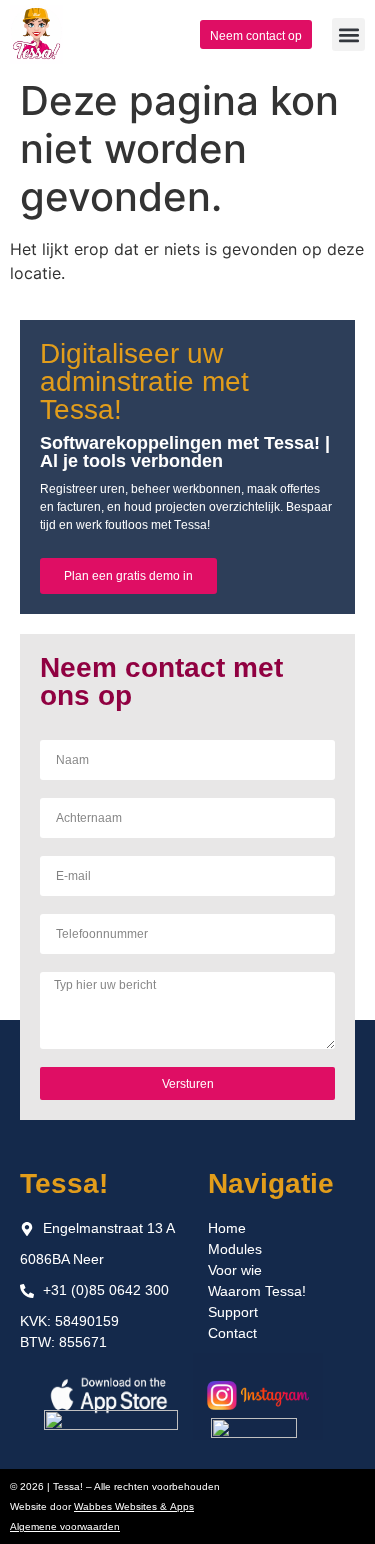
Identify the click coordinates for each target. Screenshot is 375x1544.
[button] (348, 34)
